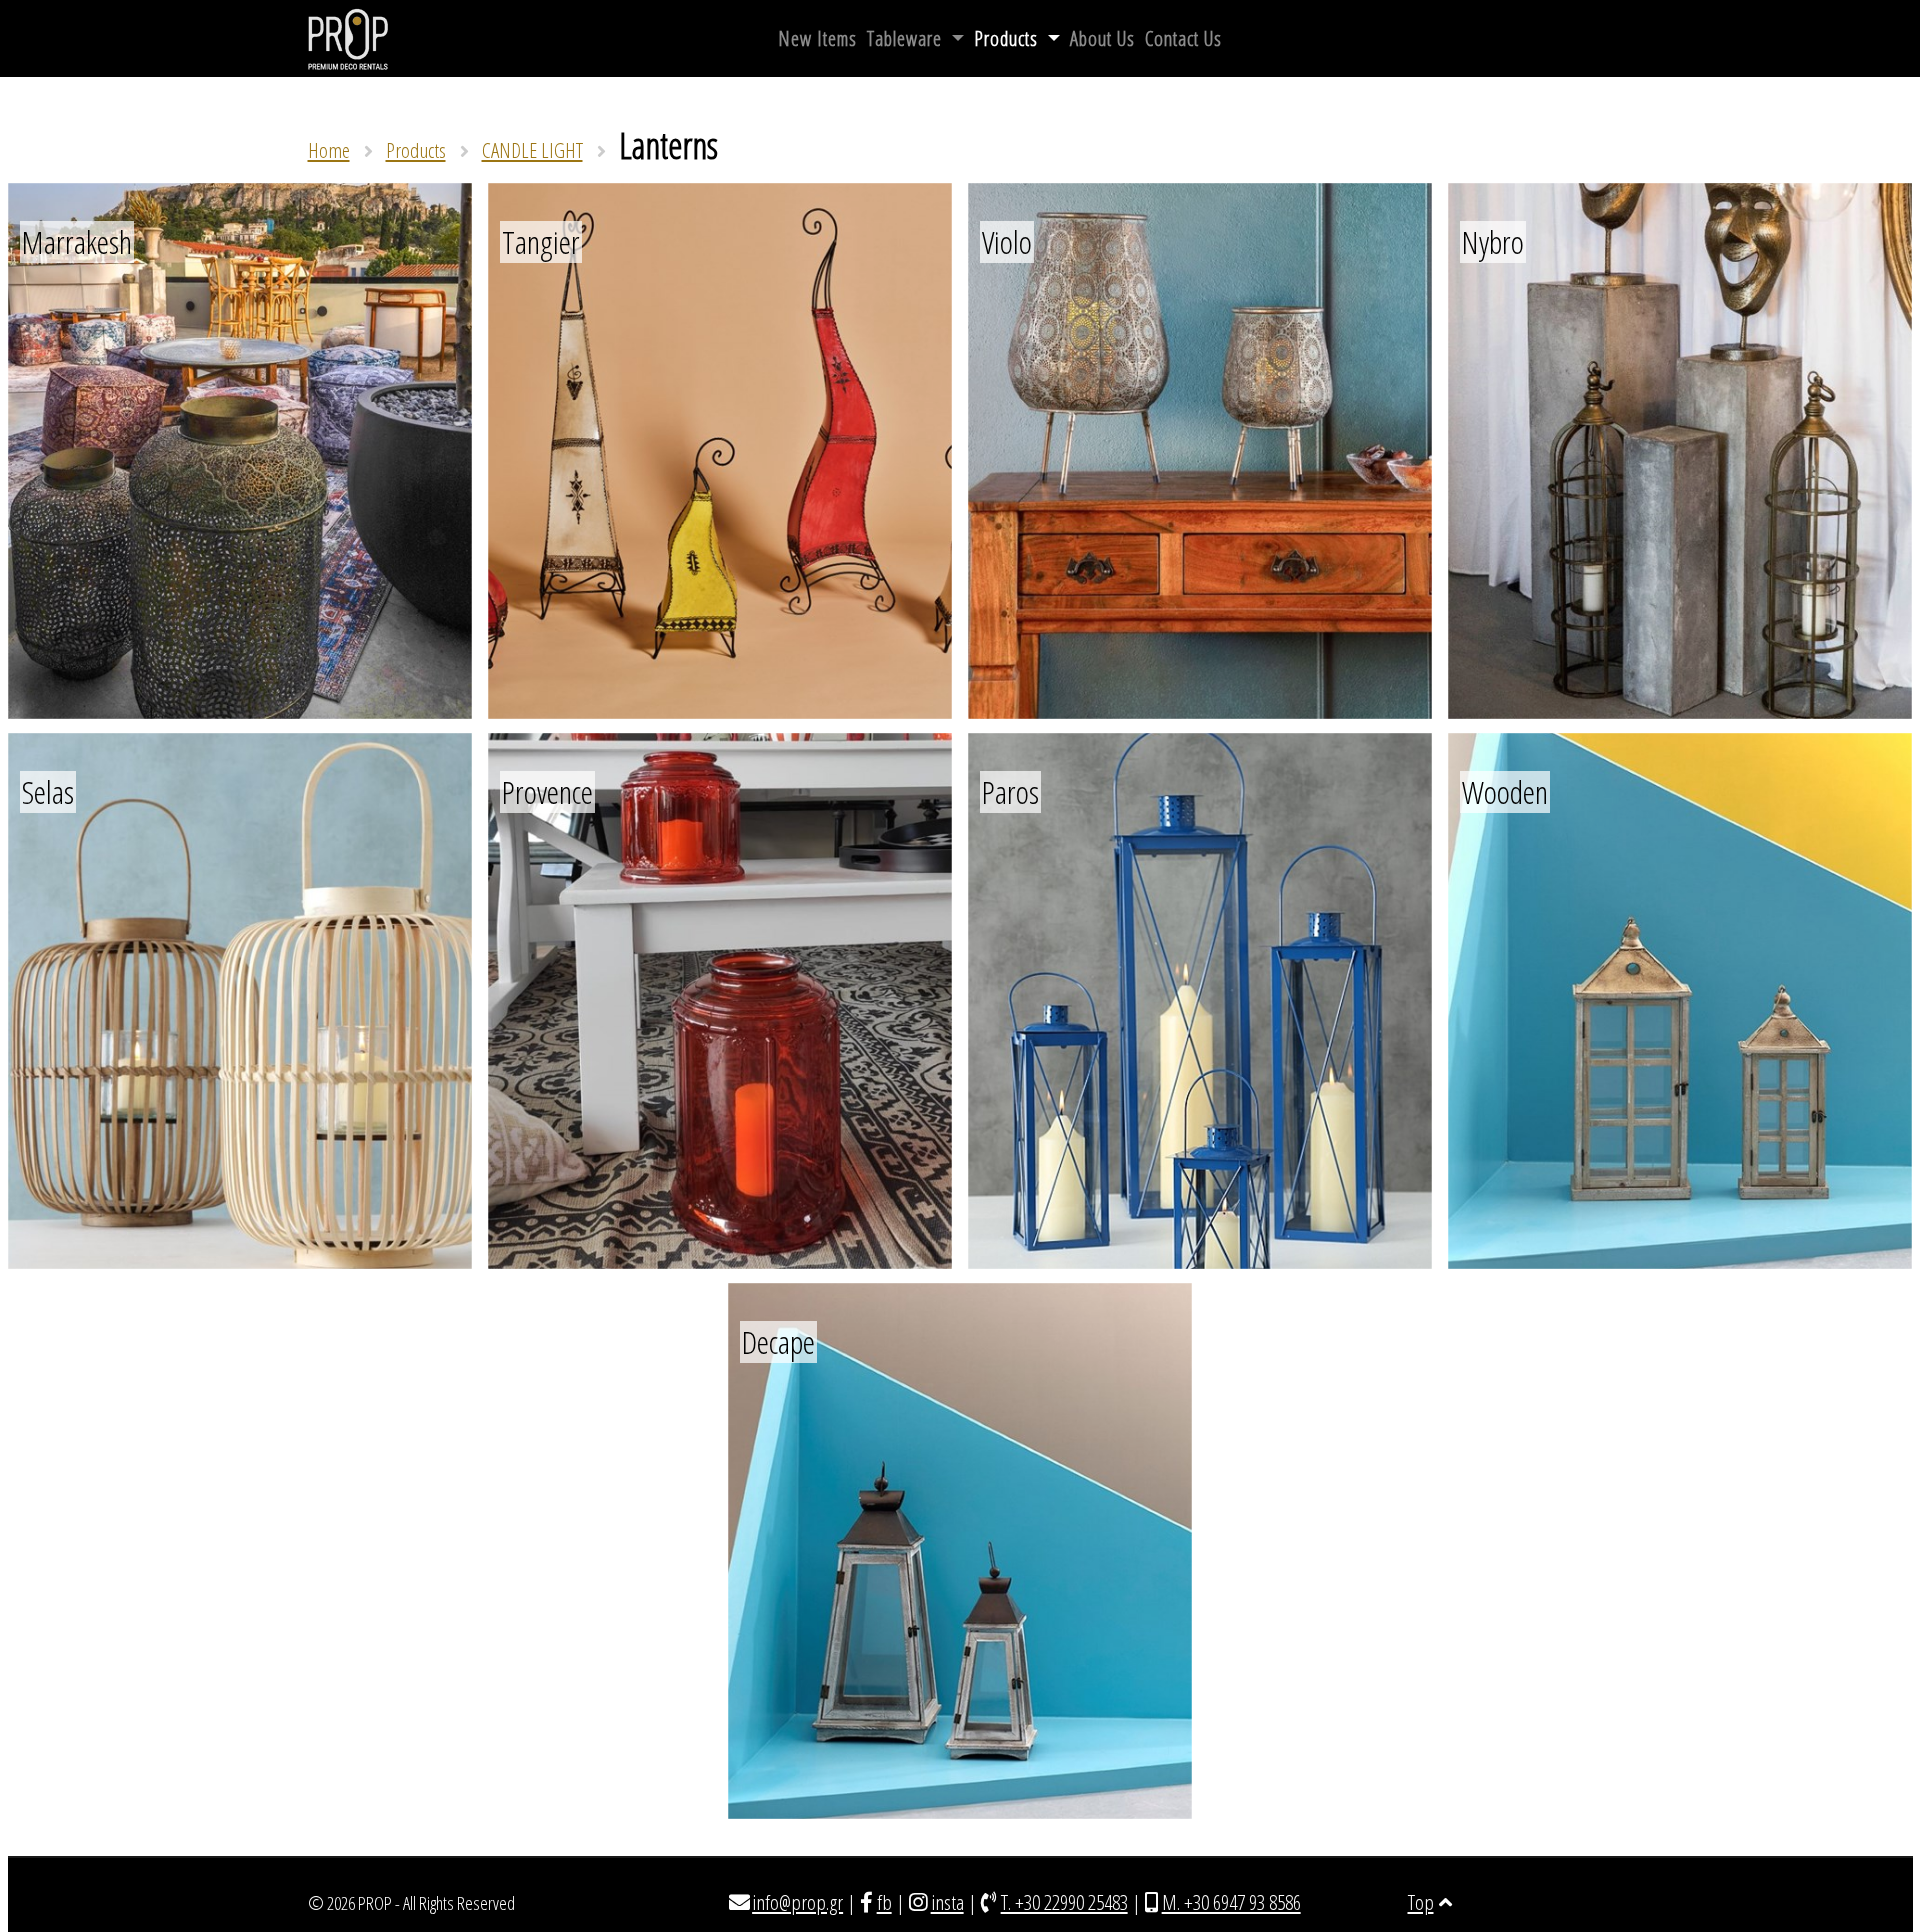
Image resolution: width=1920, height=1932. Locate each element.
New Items (817, 38)
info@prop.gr (797, 1902)
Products (1008, 38)
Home (329, 150)
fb (884, 1902)
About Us (1102, 38)
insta (947, 1902)
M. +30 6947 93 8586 (1231, 1902)
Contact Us (1183, 38)
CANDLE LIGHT (532, 150)
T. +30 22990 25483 (1064, 1902)
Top (1421, 1902)
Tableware (907, 38)
